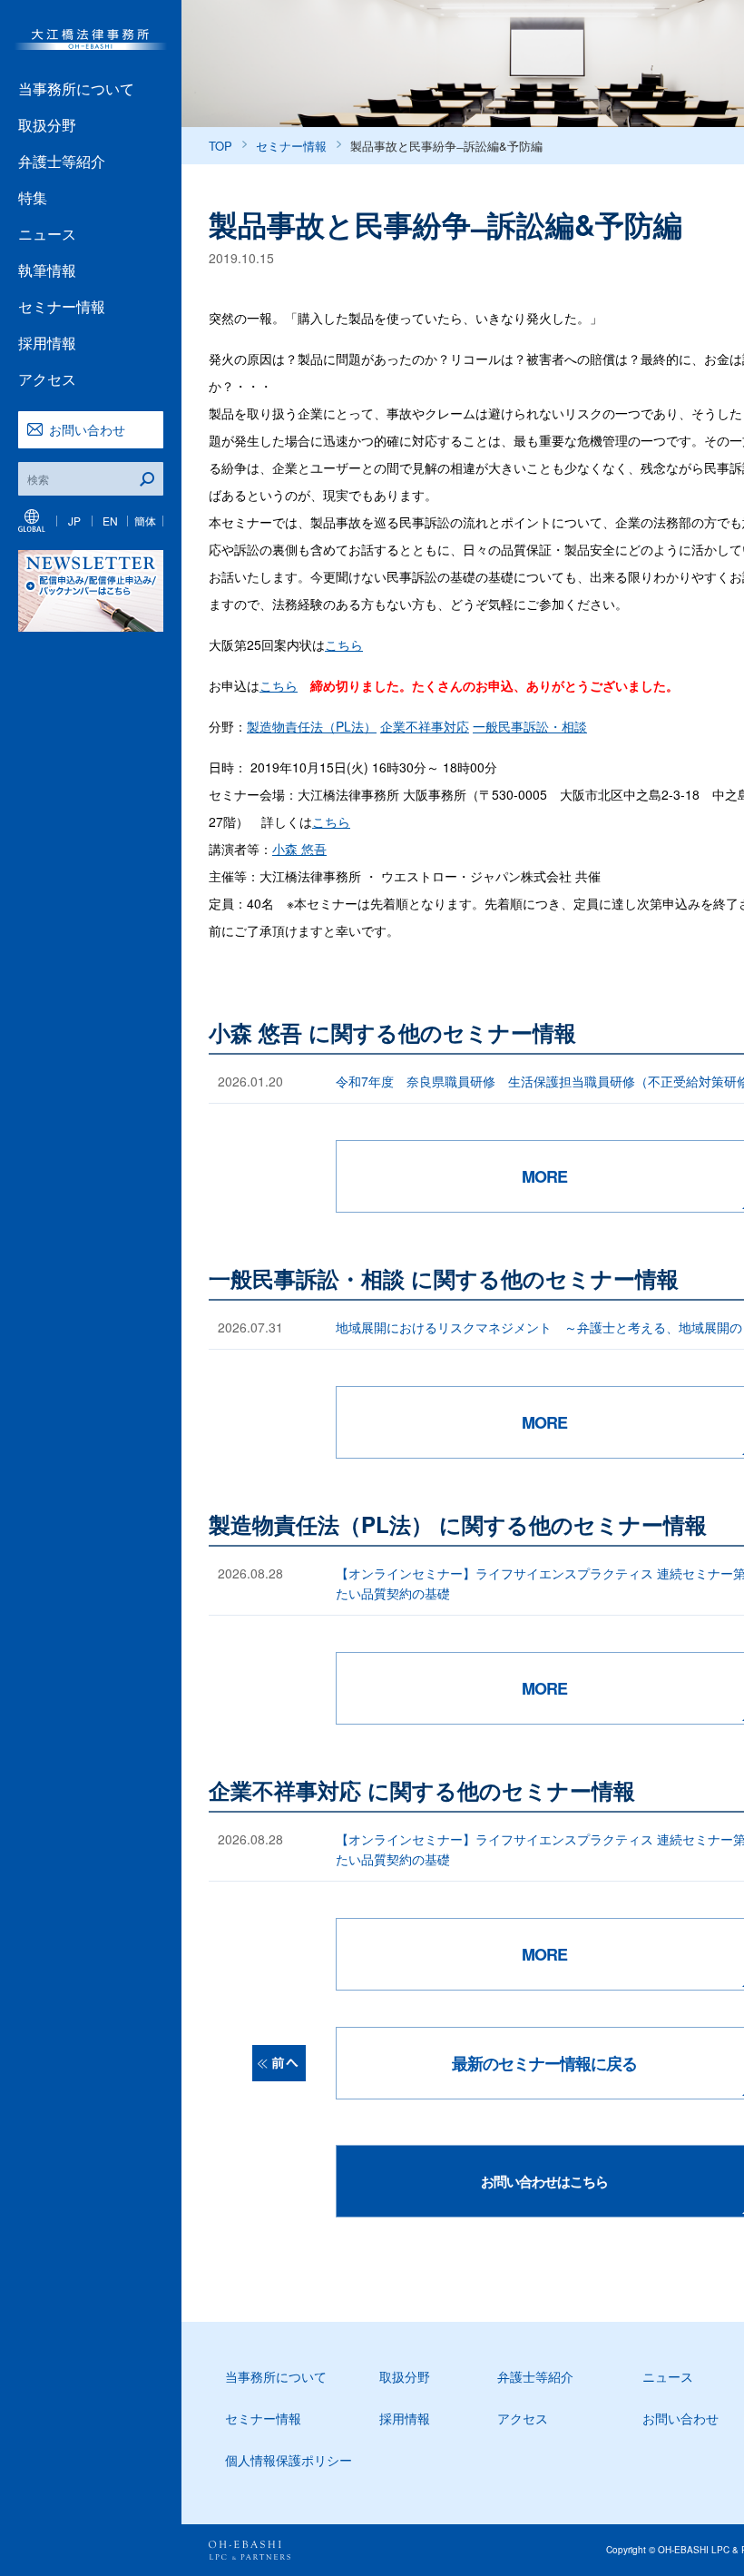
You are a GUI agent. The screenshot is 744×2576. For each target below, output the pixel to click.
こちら (344, 644)
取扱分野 (47, 125)
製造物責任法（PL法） (312, 726)
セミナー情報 (62, 306)
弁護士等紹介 (62, 161)
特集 (33, 197)
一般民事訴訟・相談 (530, 726)
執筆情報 (47, 270)
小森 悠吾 (299, 849)
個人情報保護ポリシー (289, 2460)
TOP (220, 146)
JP (74, 521)
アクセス (47, 379)
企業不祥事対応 (425, 726)
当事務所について (76, 88)
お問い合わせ (87, 429)
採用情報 (47, 343)
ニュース (47, 234)
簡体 (145, 521)
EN (110, 521)
